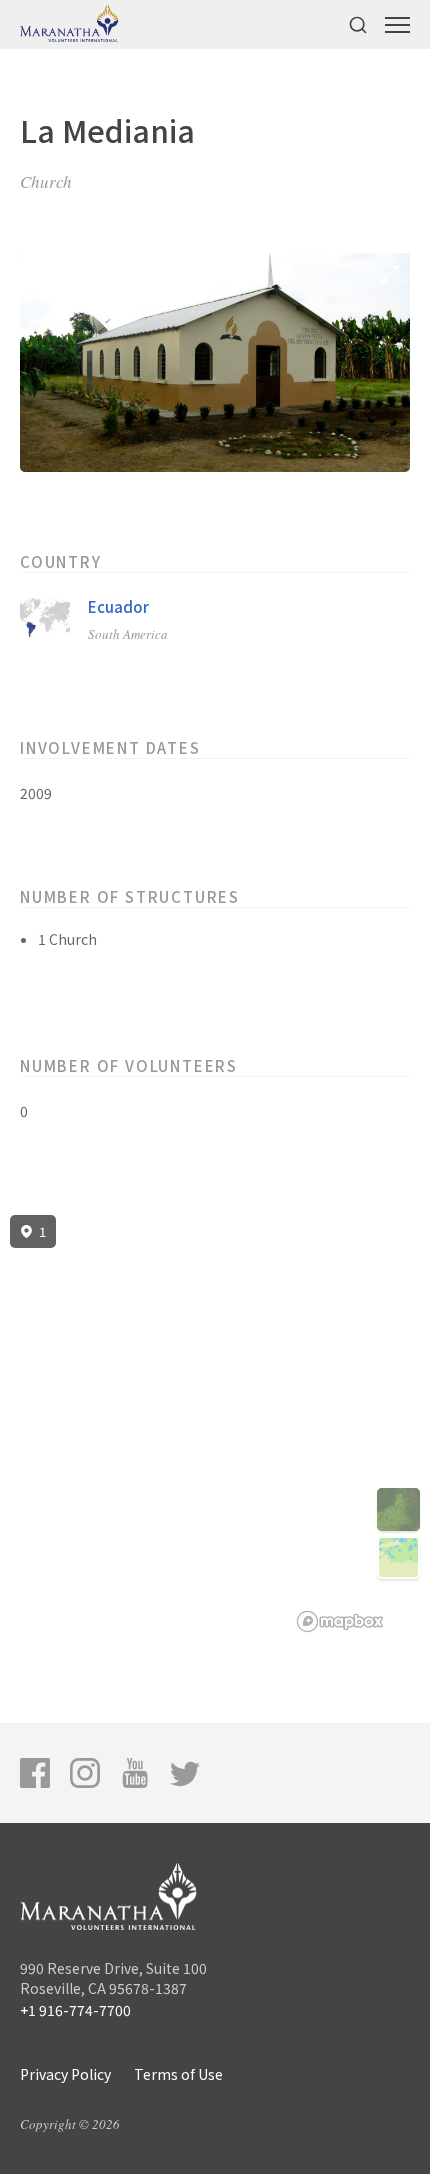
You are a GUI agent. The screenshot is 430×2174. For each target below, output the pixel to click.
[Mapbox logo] (340, 1621)
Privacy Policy (65, 2074)
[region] (215, 1424)
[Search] (358, 24)
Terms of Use (178, 2074)
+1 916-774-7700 (75, 2010)
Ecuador (118, 606)
